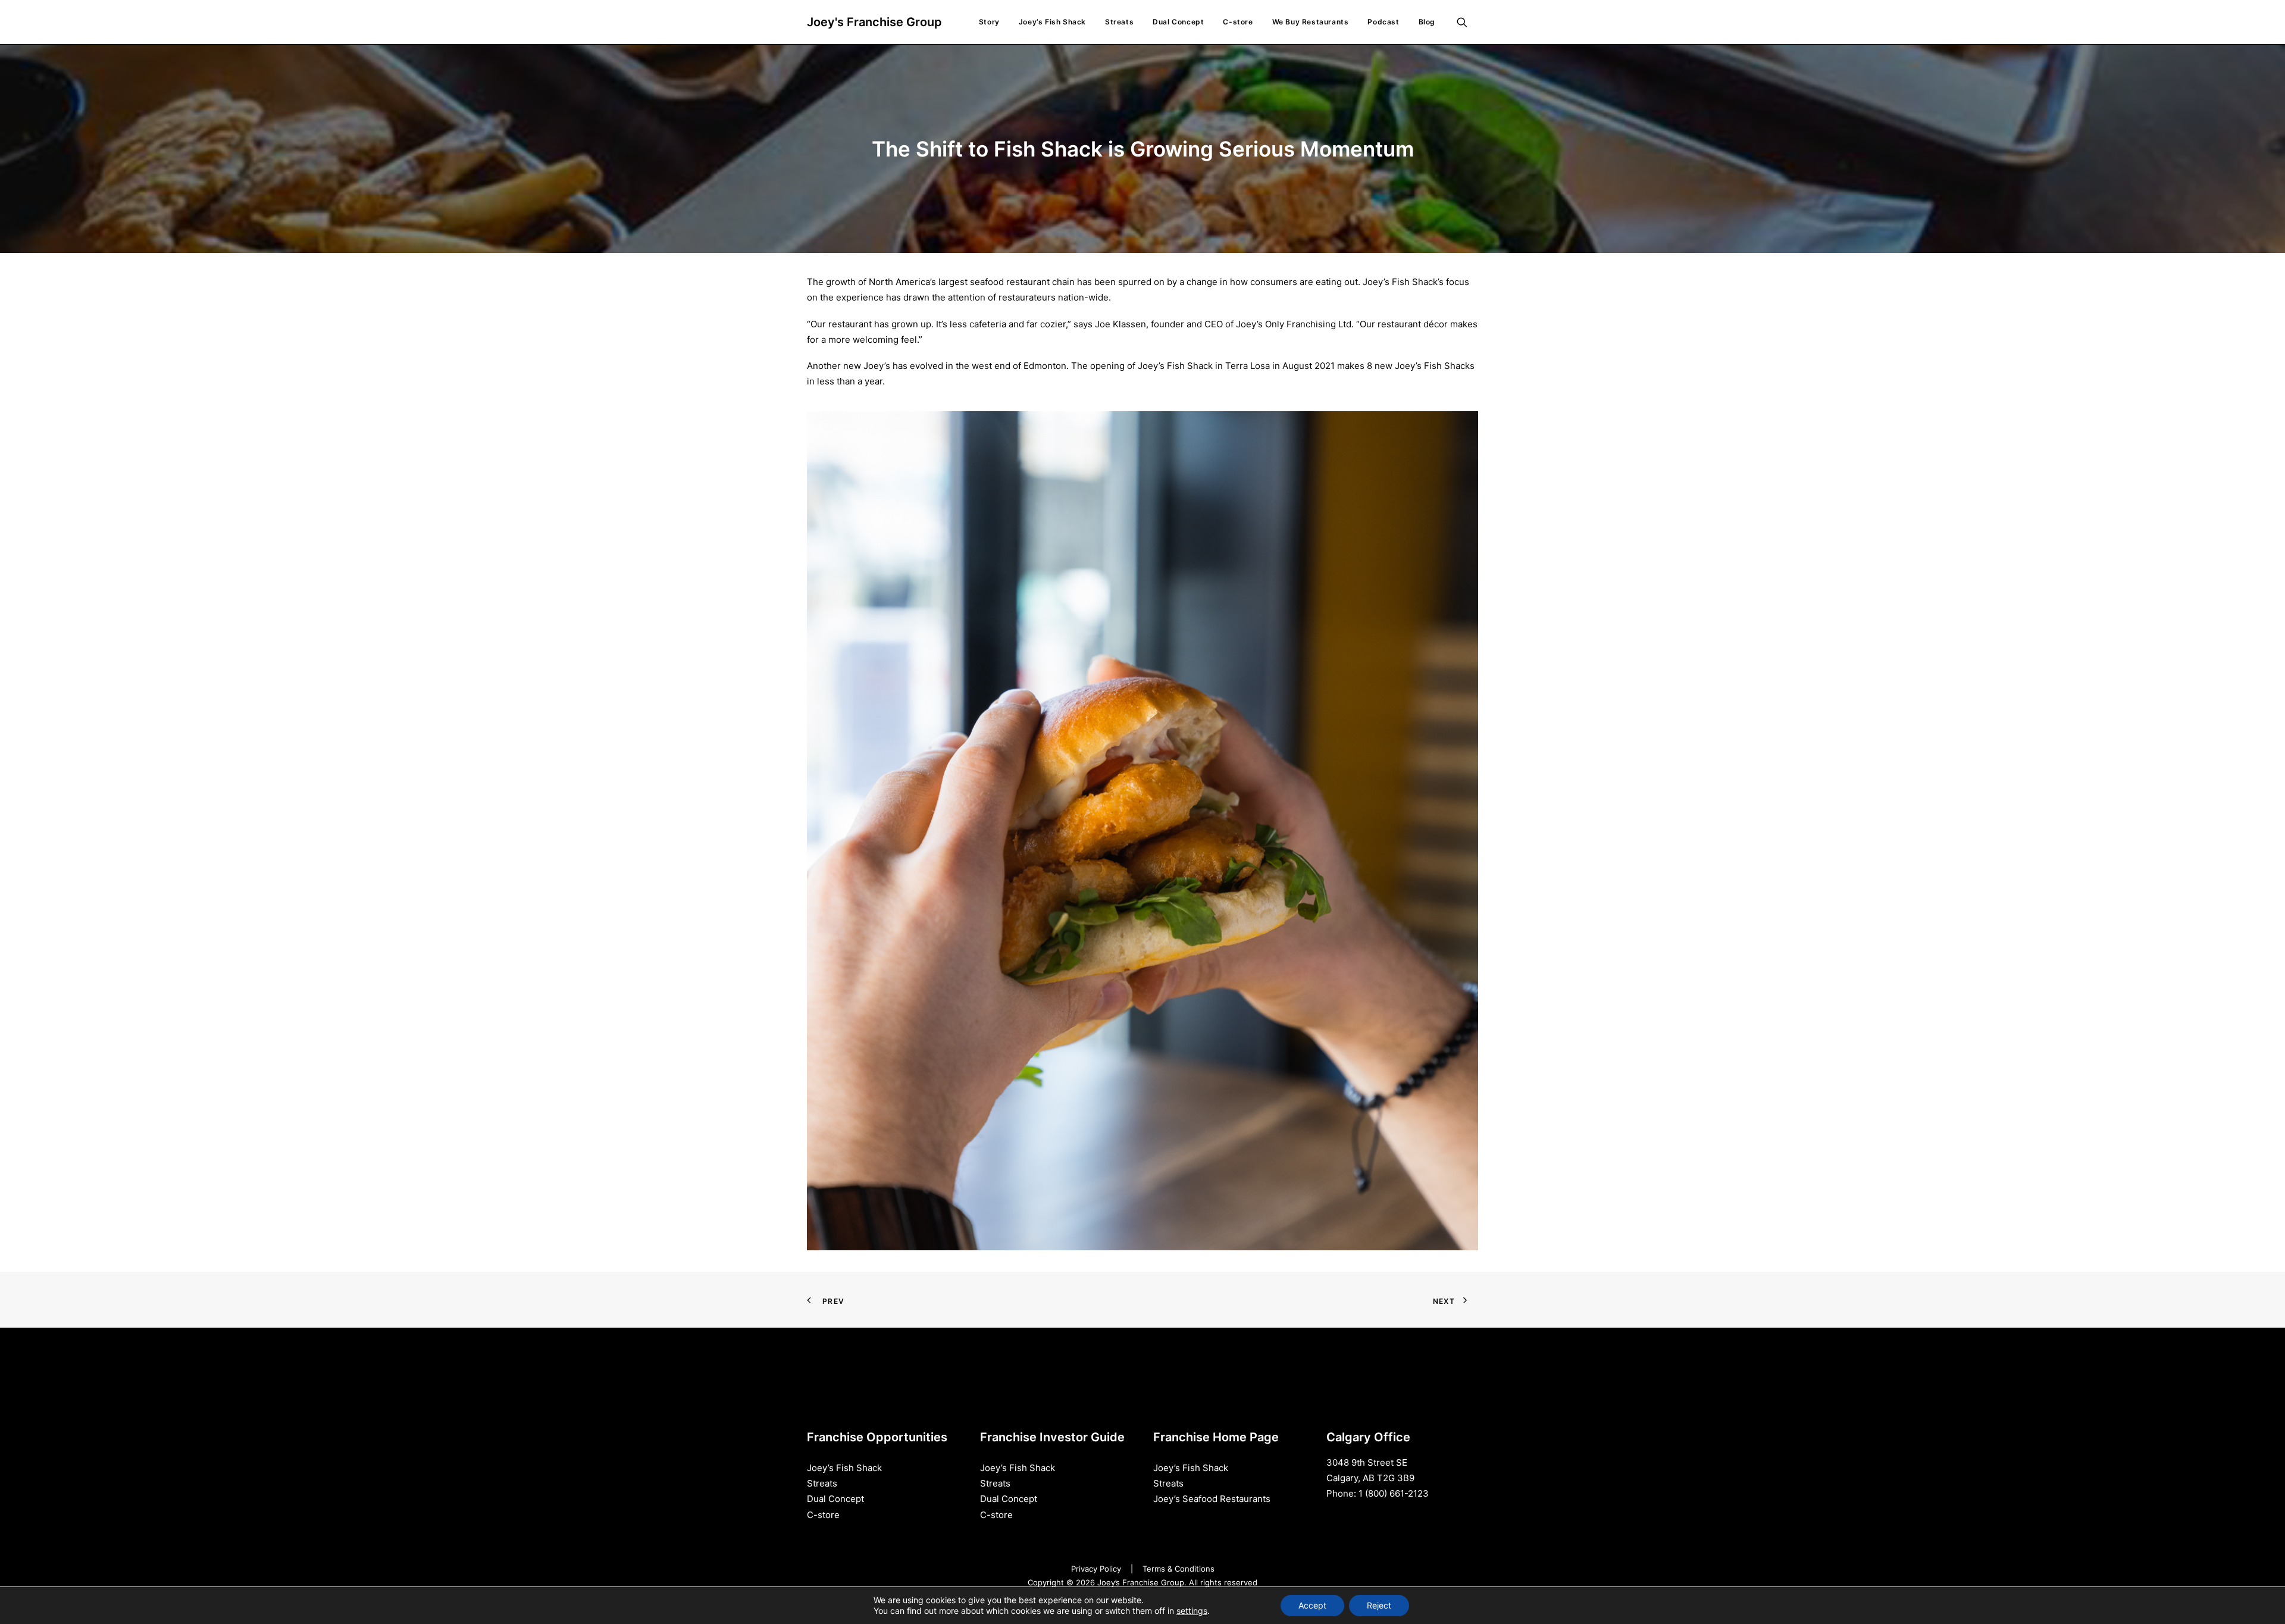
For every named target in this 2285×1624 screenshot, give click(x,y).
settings (1192, 1611)
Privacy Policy (1096, 1569)
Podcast (1383, 22)
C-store (1238, 22)
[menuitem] (989, 22)
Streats (1119, 22)
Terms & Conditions (1179, 1569)
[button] (1467, 22)
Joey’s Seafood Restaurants (1212, 1499)
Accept (1312, 1605)
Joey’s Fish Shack (1052, 22)
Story (989, 22)
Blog (1427, 22)
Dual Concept (1178, 22)
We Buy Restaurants (1311, 22)
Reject (1379, 1605)
